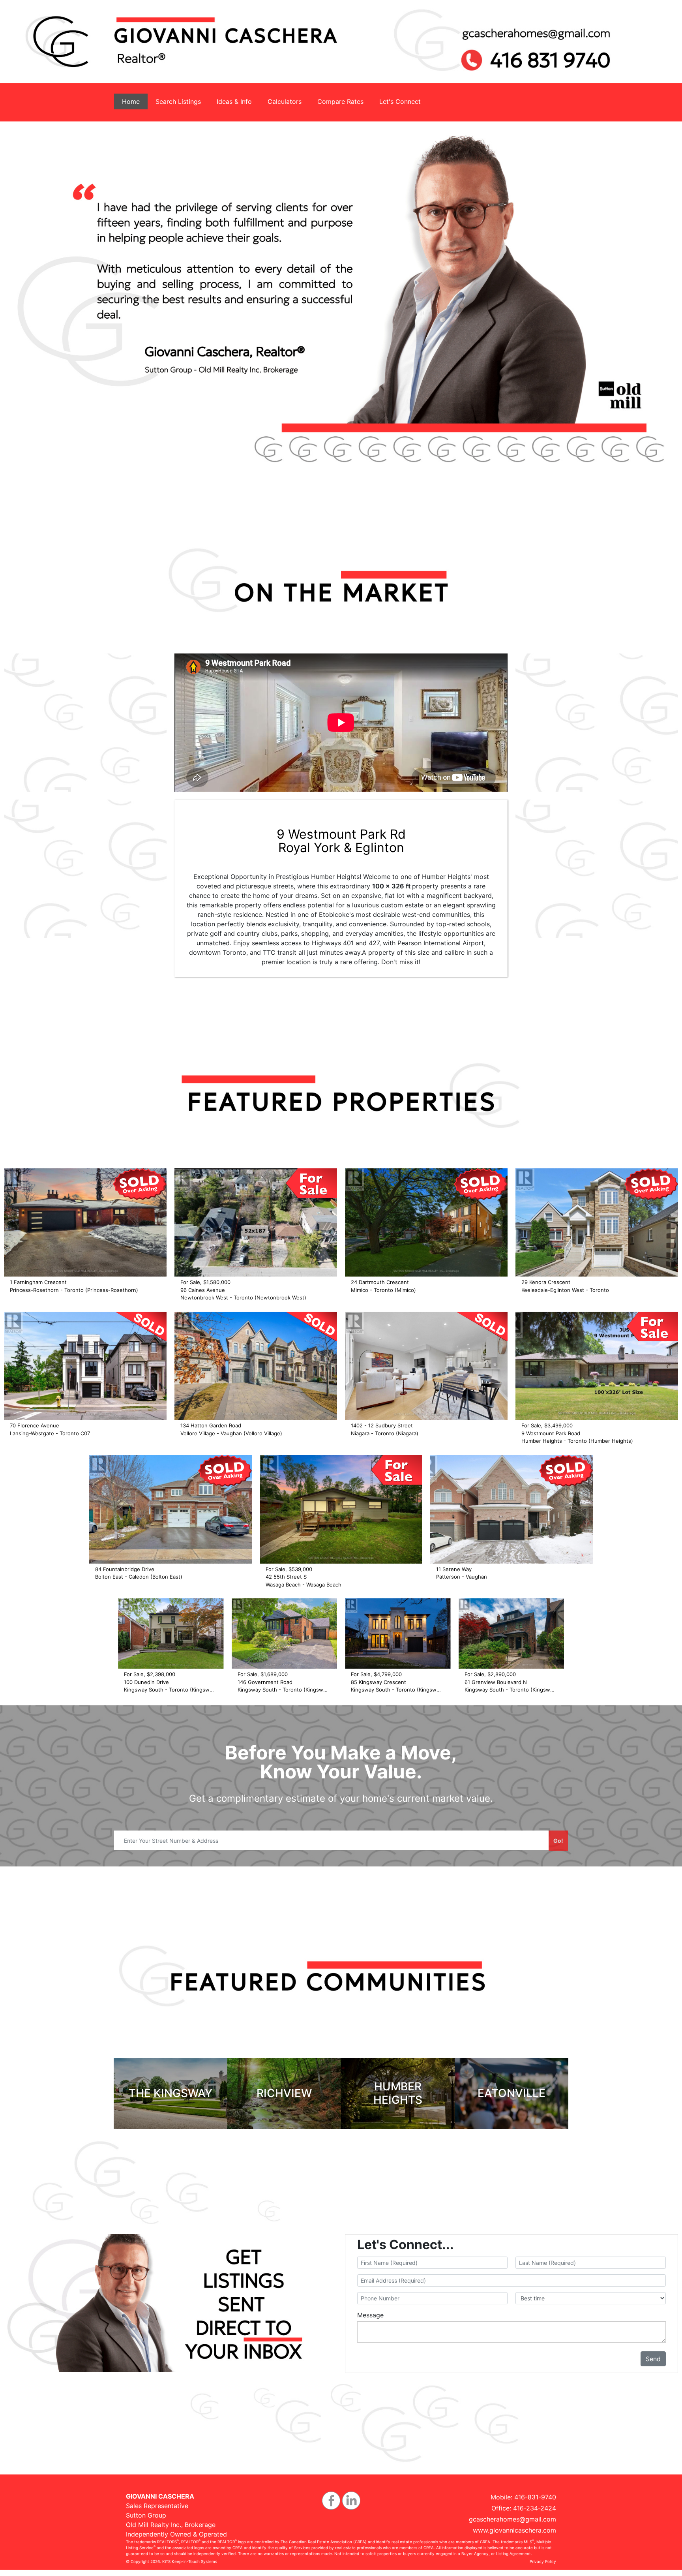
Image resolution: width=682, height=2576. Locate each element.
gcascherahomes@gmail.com (512, 2519)
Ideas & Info (234, 101)
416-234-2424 (535, 2508)
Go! (558, 1841)
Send (653, 2359)
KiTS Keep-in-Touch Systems (190, 2561)
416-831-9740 (535, 2497)
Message (370, 2315)
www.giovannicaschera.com (514, 2530)
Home (131, 101)
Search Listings (178, 101)
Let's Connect (400, 101)
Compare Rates (340, 101)
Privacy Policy (543, 2561)
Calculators (285, 101)
